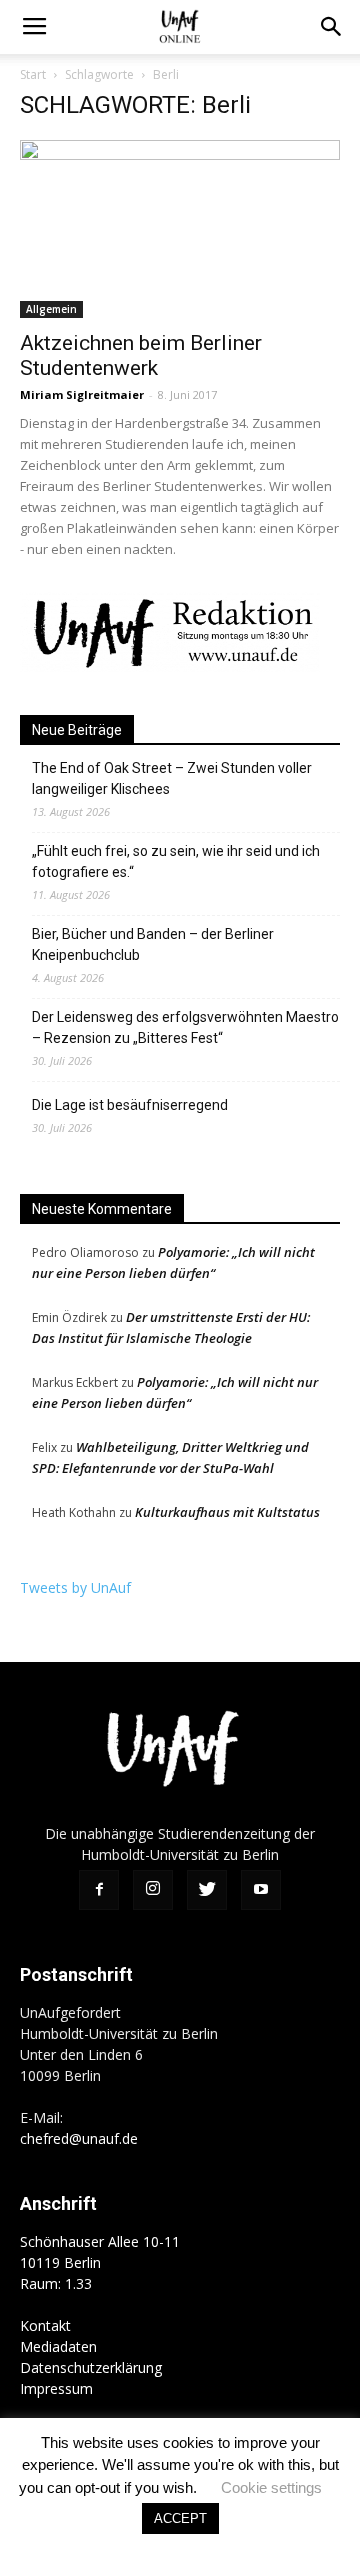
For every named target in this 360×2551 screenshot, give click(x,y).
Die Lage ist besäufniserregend (130, 1105)
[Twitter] (207, 1890)
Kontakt (45, 2325)
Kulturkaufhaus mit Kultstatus (227, 1512)
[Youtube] (261, 1890)
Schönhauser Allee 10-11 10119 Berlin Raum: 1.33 (100, 2262)
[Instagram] (153, 1890)
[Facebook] (99, 1890)
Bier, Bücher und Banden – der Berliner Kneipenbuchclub (153, 944)
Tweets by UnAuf (75, 1587)
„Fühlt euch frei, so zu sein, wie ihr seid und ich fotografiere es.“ (176, 861)
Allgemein (51, 309)
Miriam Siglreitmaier (82, 394)
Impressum (56, 2388)
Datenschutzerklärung (91, 2367)
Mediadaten (58, 2346)
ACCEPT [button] (180, 2518)
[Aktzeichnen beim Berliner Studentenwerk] (180, 229)
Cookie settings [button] (271, 2487)
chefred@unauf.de (79, 2138)
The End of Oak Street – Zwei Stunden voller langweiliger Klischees (172, 778)
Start (33, 74)
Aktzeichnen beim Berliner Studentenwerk (141, 355)
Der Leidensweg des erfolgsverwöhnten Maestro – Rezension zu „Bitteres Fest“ (185, 1027)
